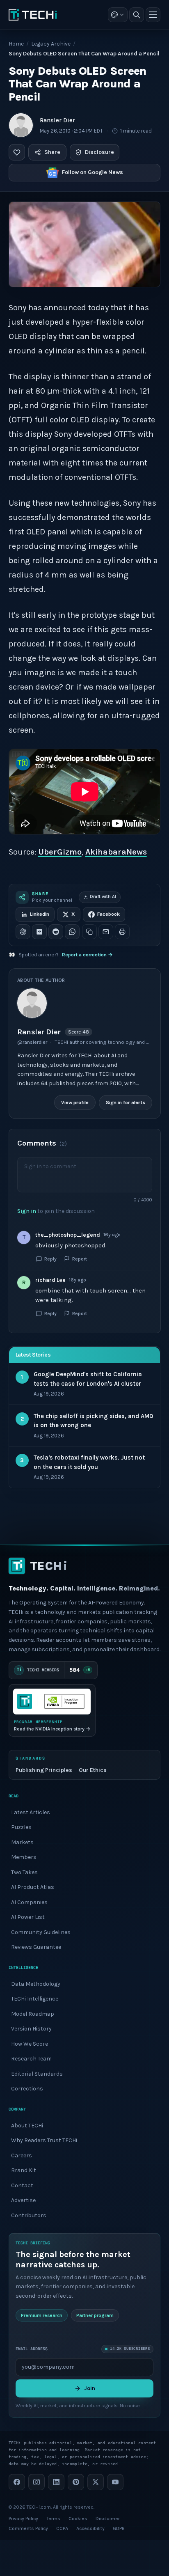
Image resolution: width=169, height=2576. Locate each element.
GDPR (119, 2528)
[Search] (137, 15)
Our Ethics (93, 1770)
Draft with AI (103, 897)
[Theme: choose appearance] (118, 15)
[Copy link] (89, 932)
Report (80, 1259)
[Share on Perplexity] (39, 932)
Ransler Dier (57, 120)
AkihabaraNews (116, 852)
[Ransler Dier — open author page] (21, 125)
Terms (53, 2519)
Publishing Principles (44, 1770)
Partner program (95, 2315)
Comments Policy (28, 2528)
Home (16, 44)
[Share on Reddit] (56, 932)
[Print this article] (122, 932)
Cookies (78, 2519)
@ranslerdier (32, 1042)
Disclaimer (108, 2519)
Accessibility (90, 2528)
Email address (32, 2349)
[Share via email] (106, 932)
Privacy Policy (23, 2519)
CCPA (62, 2528)
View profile (74, 1102)
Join (90, 2388)
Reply (50, 1259)
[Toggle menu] (153, 15)
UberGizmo (60, 852)
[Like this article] (17, 152)
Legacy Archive (51, 44)
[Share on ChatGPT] (23, 932)
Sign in (27, 1211)
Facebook (108, 914)
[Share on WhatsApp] (72, 932)
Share (52, 152)
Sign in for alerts (125, 1102)
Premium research (42, 2315)
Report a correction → (87, 955)
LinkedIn (40, 914)
